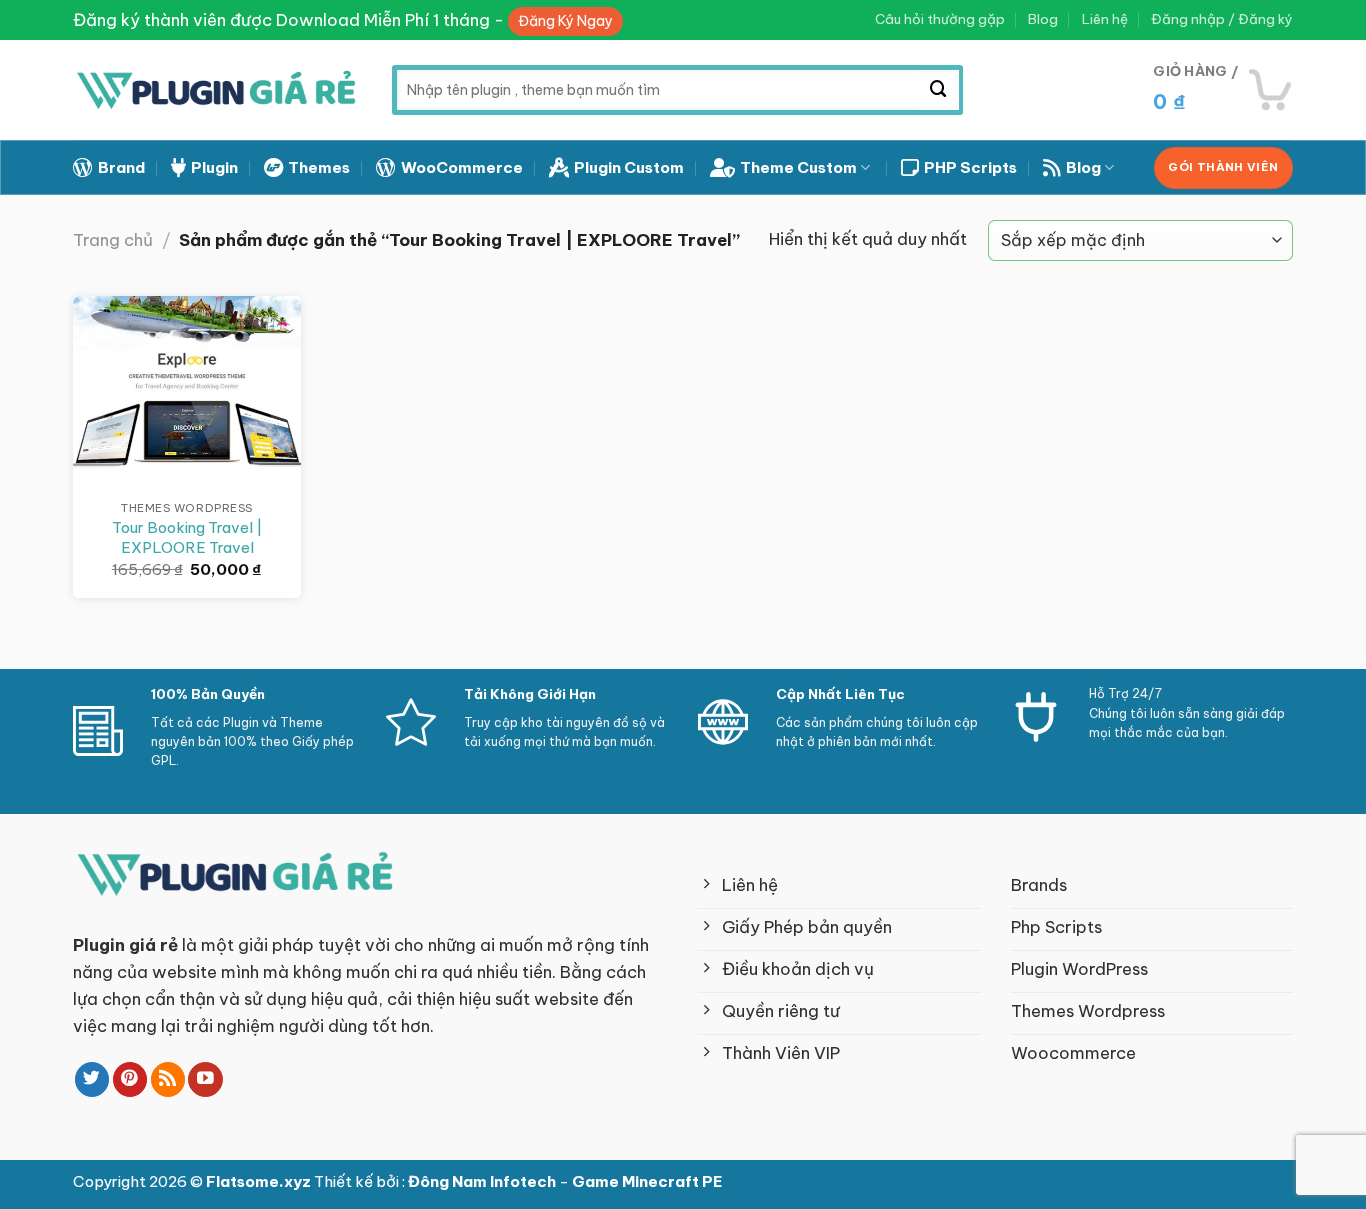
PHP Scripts (970, 167)
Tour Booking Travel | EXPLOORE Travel (187, 537)
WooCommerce (462, 167)
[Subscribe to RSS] (168, 1079)
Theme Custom (798, 167)
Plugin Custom (629, 167)
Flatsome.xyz (260, 1181)
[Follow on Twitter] (92, 1079)
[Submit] (939, 90)
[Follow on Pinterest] (130, 1079)
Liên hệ (1105, 19)
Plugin (214, 167)
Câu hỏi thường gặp (940, 19)
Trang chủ (113, 239)
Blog (1043, 19)
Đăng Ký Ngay (565, 21)
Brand (121, 167)
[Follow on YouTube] (205, 1079)
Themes (319, 167)
